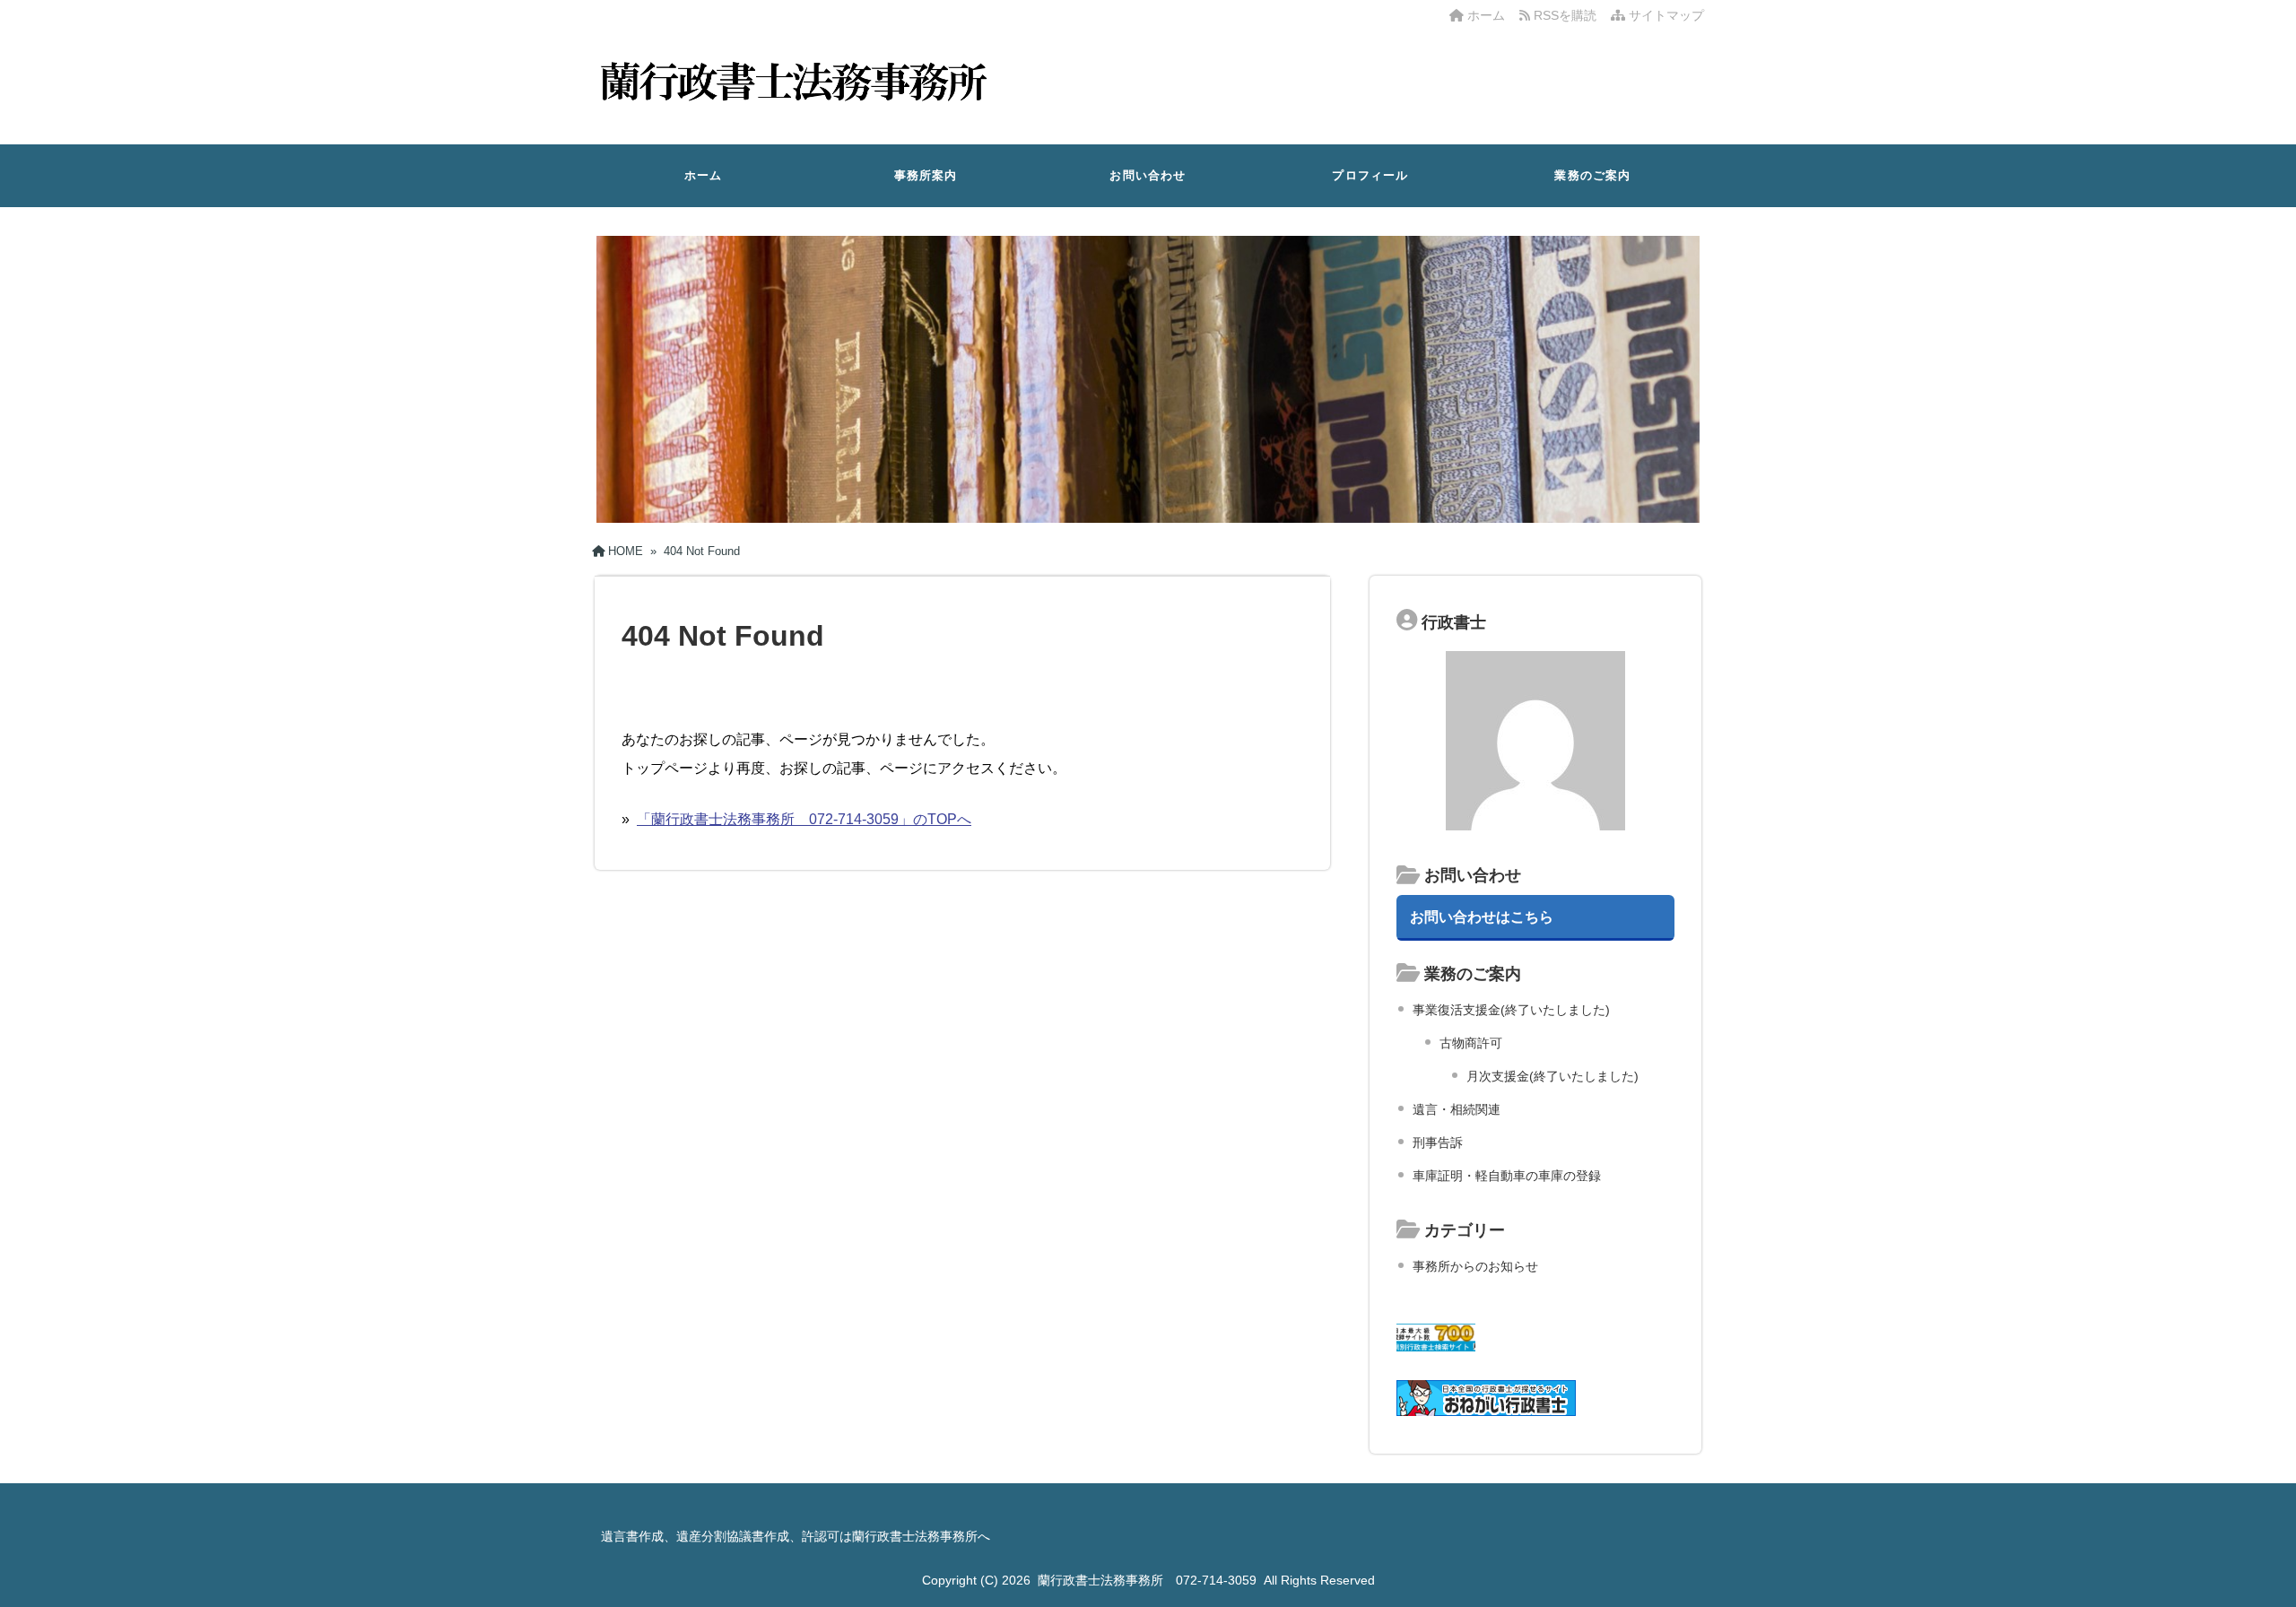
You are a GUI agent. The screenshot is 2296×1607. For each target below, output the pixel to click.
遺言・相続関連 (1457, 1109)
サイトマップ (1665, 15)
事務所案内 (926, 175)
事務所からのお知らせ (1475, 1266)
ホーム (1484, 15)
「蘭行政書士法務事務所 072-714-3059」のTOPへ (804, 819)
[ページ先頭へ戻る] (2265, 1553)
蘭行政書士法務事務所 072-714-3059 (1147, 1580)
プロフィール (1370, 175)
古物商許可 (1471, 1043)
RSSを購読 (1567, 15)
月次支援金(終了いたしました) (1552, 1076)
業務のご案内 (1592, 175)
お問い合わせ (1148, 175)
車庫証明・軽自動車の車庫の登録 (1507, 1176)
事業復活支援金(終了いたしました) (1511, 1010)
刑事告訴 (1438, 1142)
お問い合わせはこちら (1482, 916)
